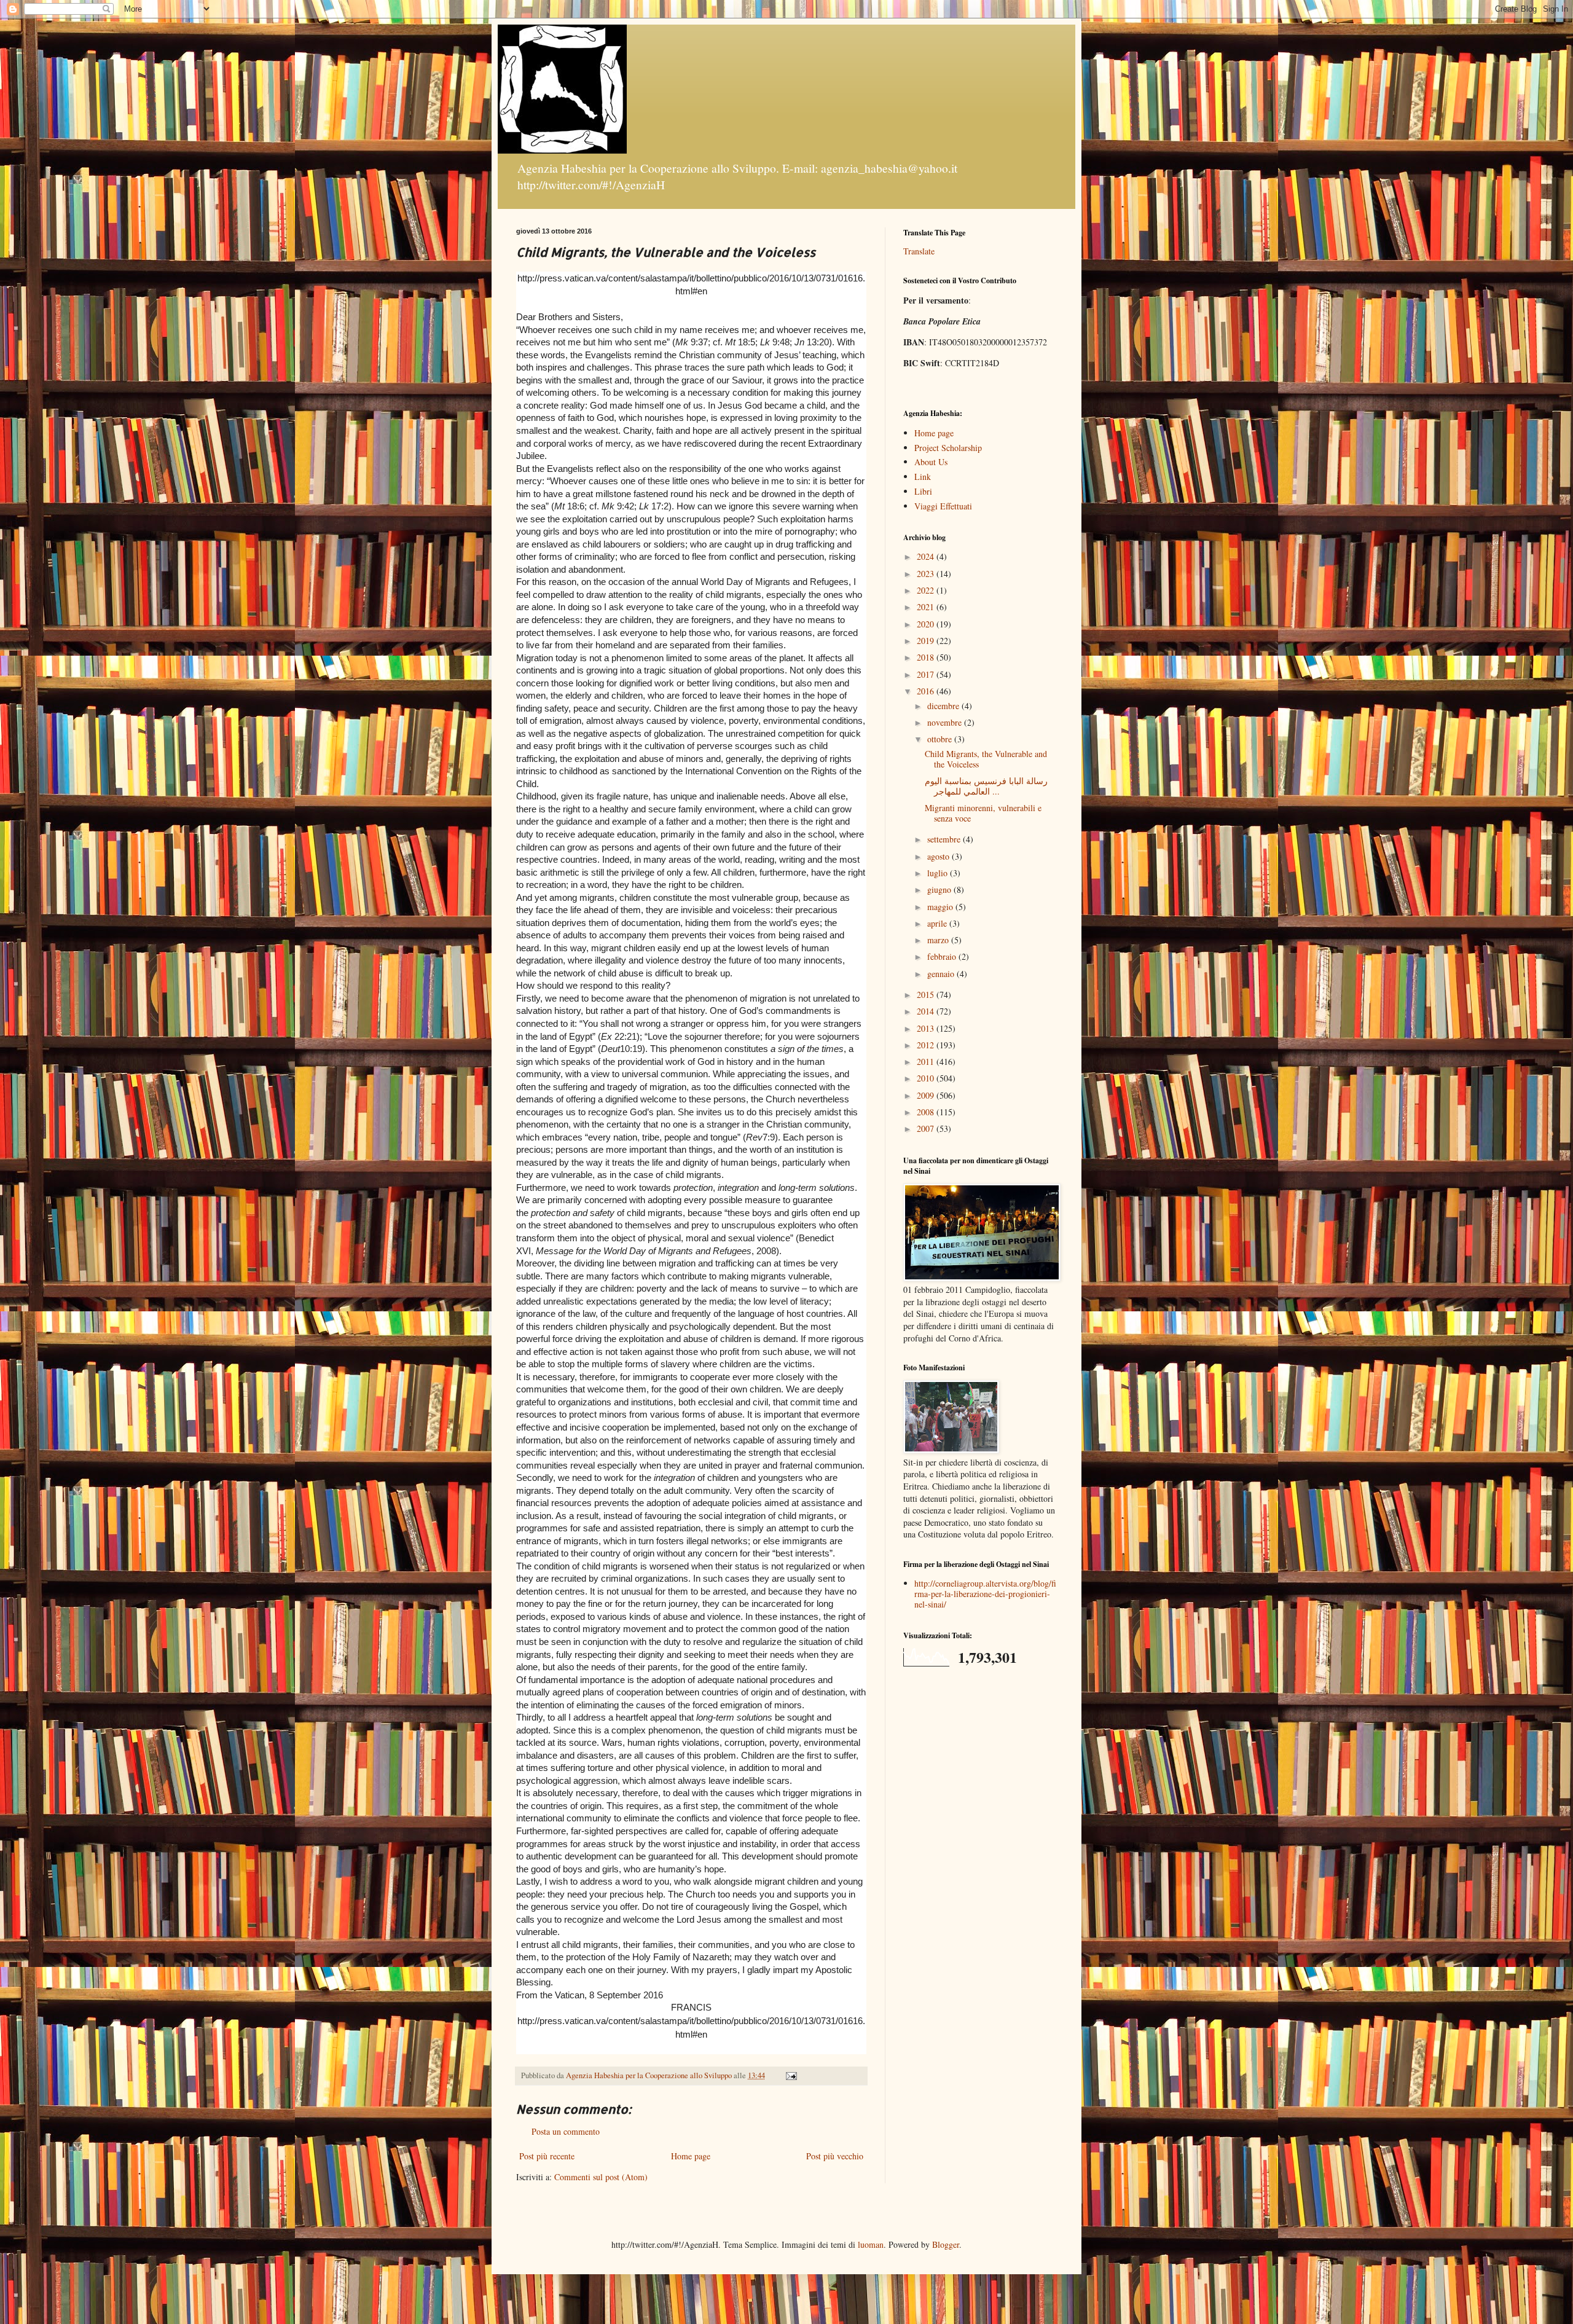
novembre (946, 722)
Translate (919, 251)
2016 (927, 691)
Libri (923, 491)
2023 (927, 574)
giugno (940, 889)
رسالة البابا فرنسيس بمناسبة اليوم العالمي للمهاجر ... (986, 786)
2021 (927, 607)
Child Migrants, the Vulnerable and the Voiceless (986, 759)
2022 (927, 590)
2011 (927, 1062)
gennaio (942, 974)
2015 (927, 995)
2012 (927, 1045)
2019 (927, 641)
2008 (927, 1112)
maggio (941, 907)
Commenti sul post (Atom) (601, 2177)
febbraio (943, 956)
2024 (927, 556)
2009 (927, 1095)
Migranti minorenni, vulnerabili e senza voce (983, 813)
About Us (931, 462)
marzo (939, 940)
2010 (927, 1078)
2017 (927, 674)
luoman (871, 2244)
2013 (927, 1028)
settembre (945, 839)
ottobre (941, 739)
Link (923, 477)
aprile (938, 923)
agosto (939, 856)
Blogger (946, 2244)
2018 (927, 657)
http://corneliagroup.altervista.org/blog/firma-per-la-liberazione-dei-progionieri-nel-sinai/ (985, 1594)
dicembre (944, 706)
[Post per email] (790, 2075)
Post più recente (547, 2156)
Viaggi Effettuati (943, 506)
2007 (927, 1129)
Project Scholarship (948, 448)
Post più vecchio (835, 2156)
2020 (927, 624)
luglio (939, 873)
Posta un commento (566, 2131)
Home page (691, 2156)
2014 (927, 1011)
